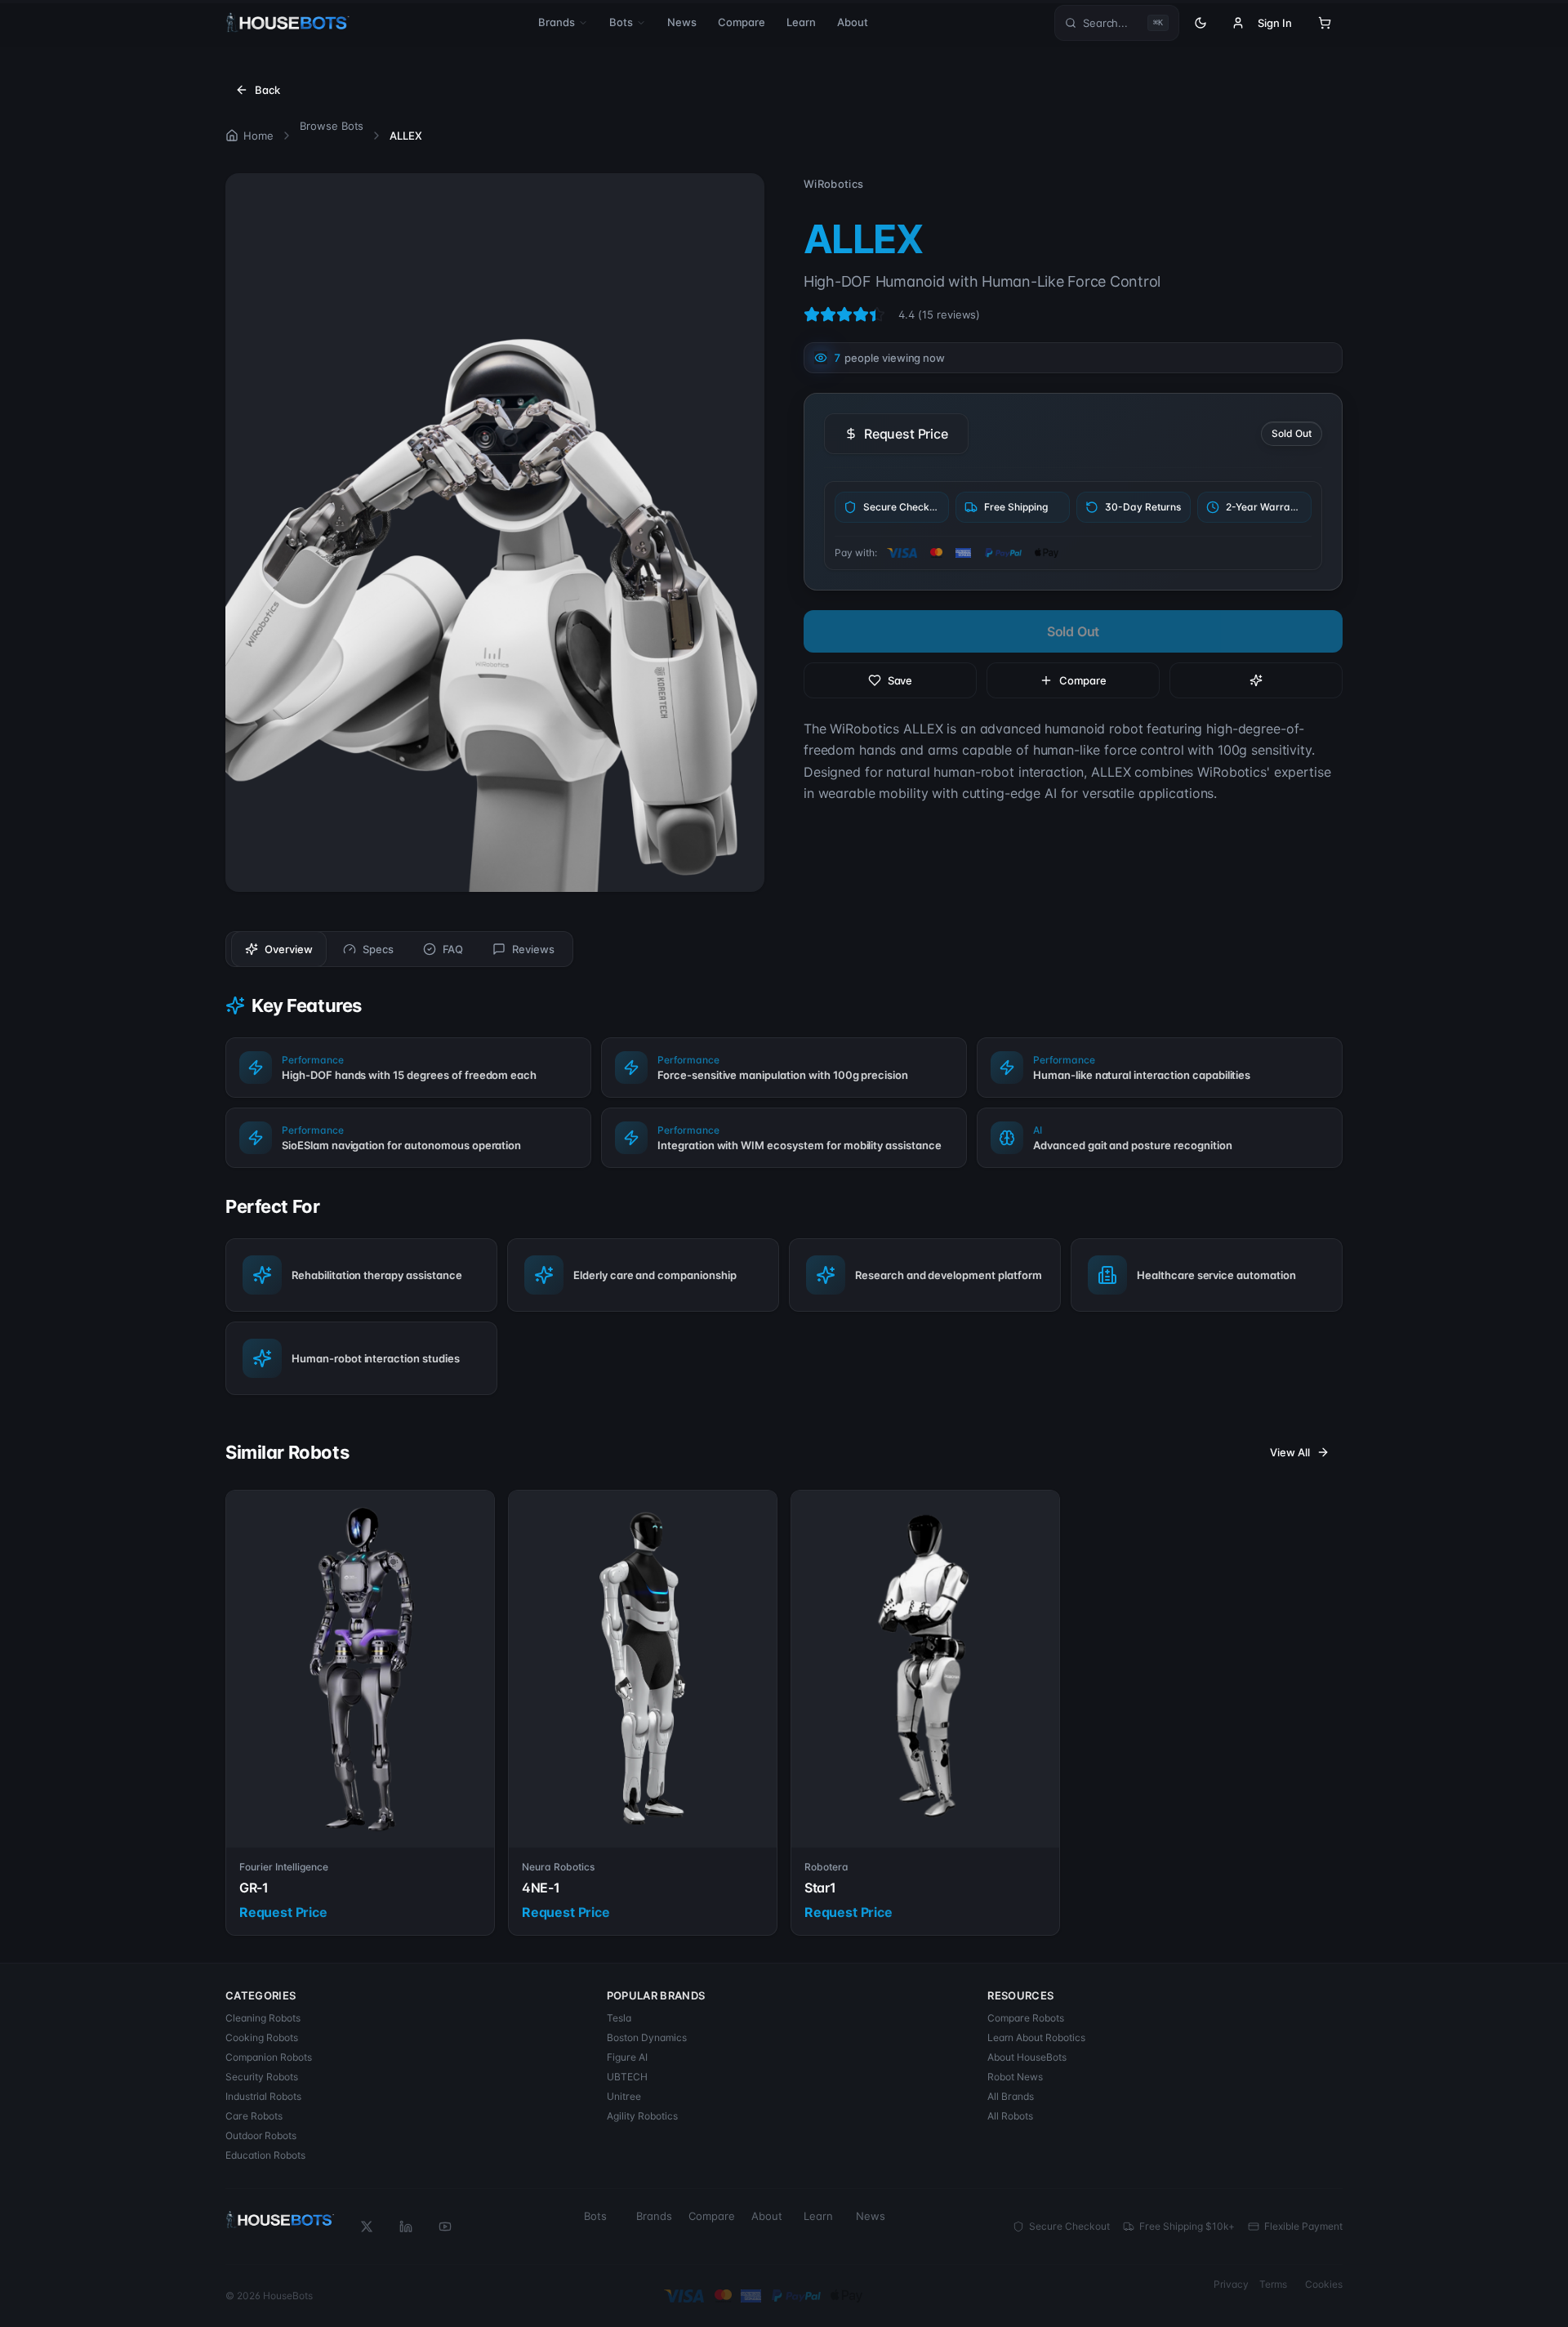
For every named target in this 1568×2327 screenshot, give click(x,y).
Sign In (1275, 23)
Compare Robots (1026, 2018)
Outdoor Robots (261, 2135)
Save (900, 680)
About (853, 22)
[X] (367, 2227)
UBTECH (627, 2077)
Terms (1273, 2284)
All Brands (1011, 2096)
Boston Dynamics (647, 2037)
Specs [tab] (378, 949)
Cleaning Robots (263, 2018)
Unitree (624, 2096)
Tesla (619, 2018)
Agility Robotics (642, 2116)
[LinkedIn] (406, 2227)
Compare (742, 22)
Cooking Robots (262, 2037)
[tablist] (399, 949)
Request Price (906, 434)
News (682, 22)
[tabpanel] (784, 1194)
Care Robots (254, 2116)
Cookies (1324, 2284)
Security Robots (262, 2077)
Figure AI (627, 2057)
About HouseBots (1027, 2057)
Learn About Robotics (1036, 2037)
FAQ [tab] (453, 949)
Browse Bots (332, 126)
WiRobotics (833, 184)
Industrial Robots (263, 2096)
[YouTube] (445, 2227)
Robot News (1015, 2077)
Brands (557, 22)
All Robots (1010, 2116)
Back (267, 90)
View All (1290, 1452)
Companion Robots (269, 2057)
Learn (801, 22)
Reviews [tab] (533, 949)
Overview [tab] (289, 949)
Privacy (1231, 2284)
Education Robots (265, 2155)
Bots (621, 22)
